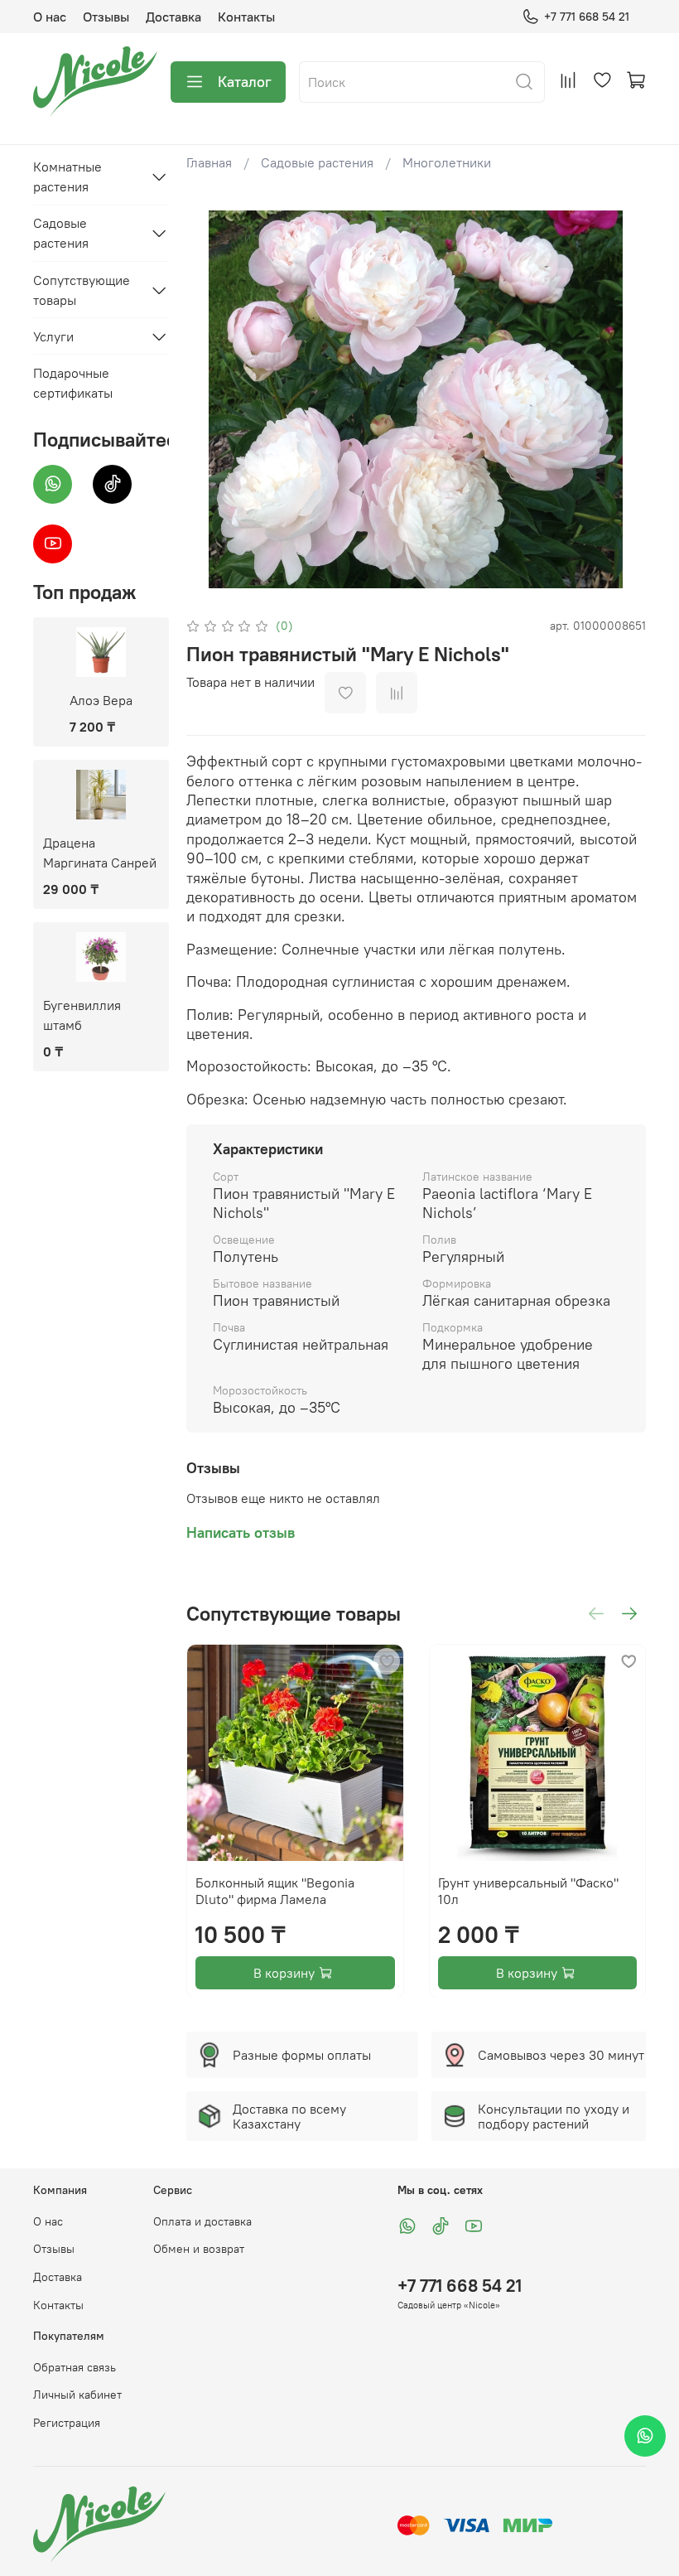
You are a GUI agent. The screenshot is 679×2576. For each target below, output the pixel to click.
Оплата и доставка (202, 2221)
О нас (50, 17)
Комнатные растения (67, 176)
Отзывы (106, 17)
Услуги (53, 336)
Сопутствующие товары (82, 290)
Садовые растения (317, 162)
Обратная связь (75, 2367)
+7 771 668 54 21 (587, 17)
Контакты (246, 17)
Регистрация (67, 2423)
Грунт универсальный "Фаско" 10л (527, 1890)
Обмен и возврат (199, 2249)
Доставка (173, 17)
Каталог (245, 82)
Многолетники (447, 162)
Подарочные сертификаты (73, 383)
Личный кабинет (77, 2395)
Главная (209, 162)
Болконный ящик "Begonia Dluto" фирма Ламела (275, 1890)
